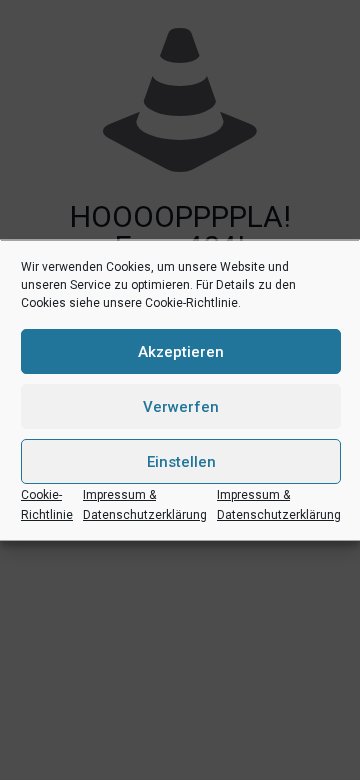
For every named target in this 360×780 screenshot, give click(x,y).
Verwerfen (181, 406)
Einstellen (181, 461)
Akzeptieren (181, 351)
